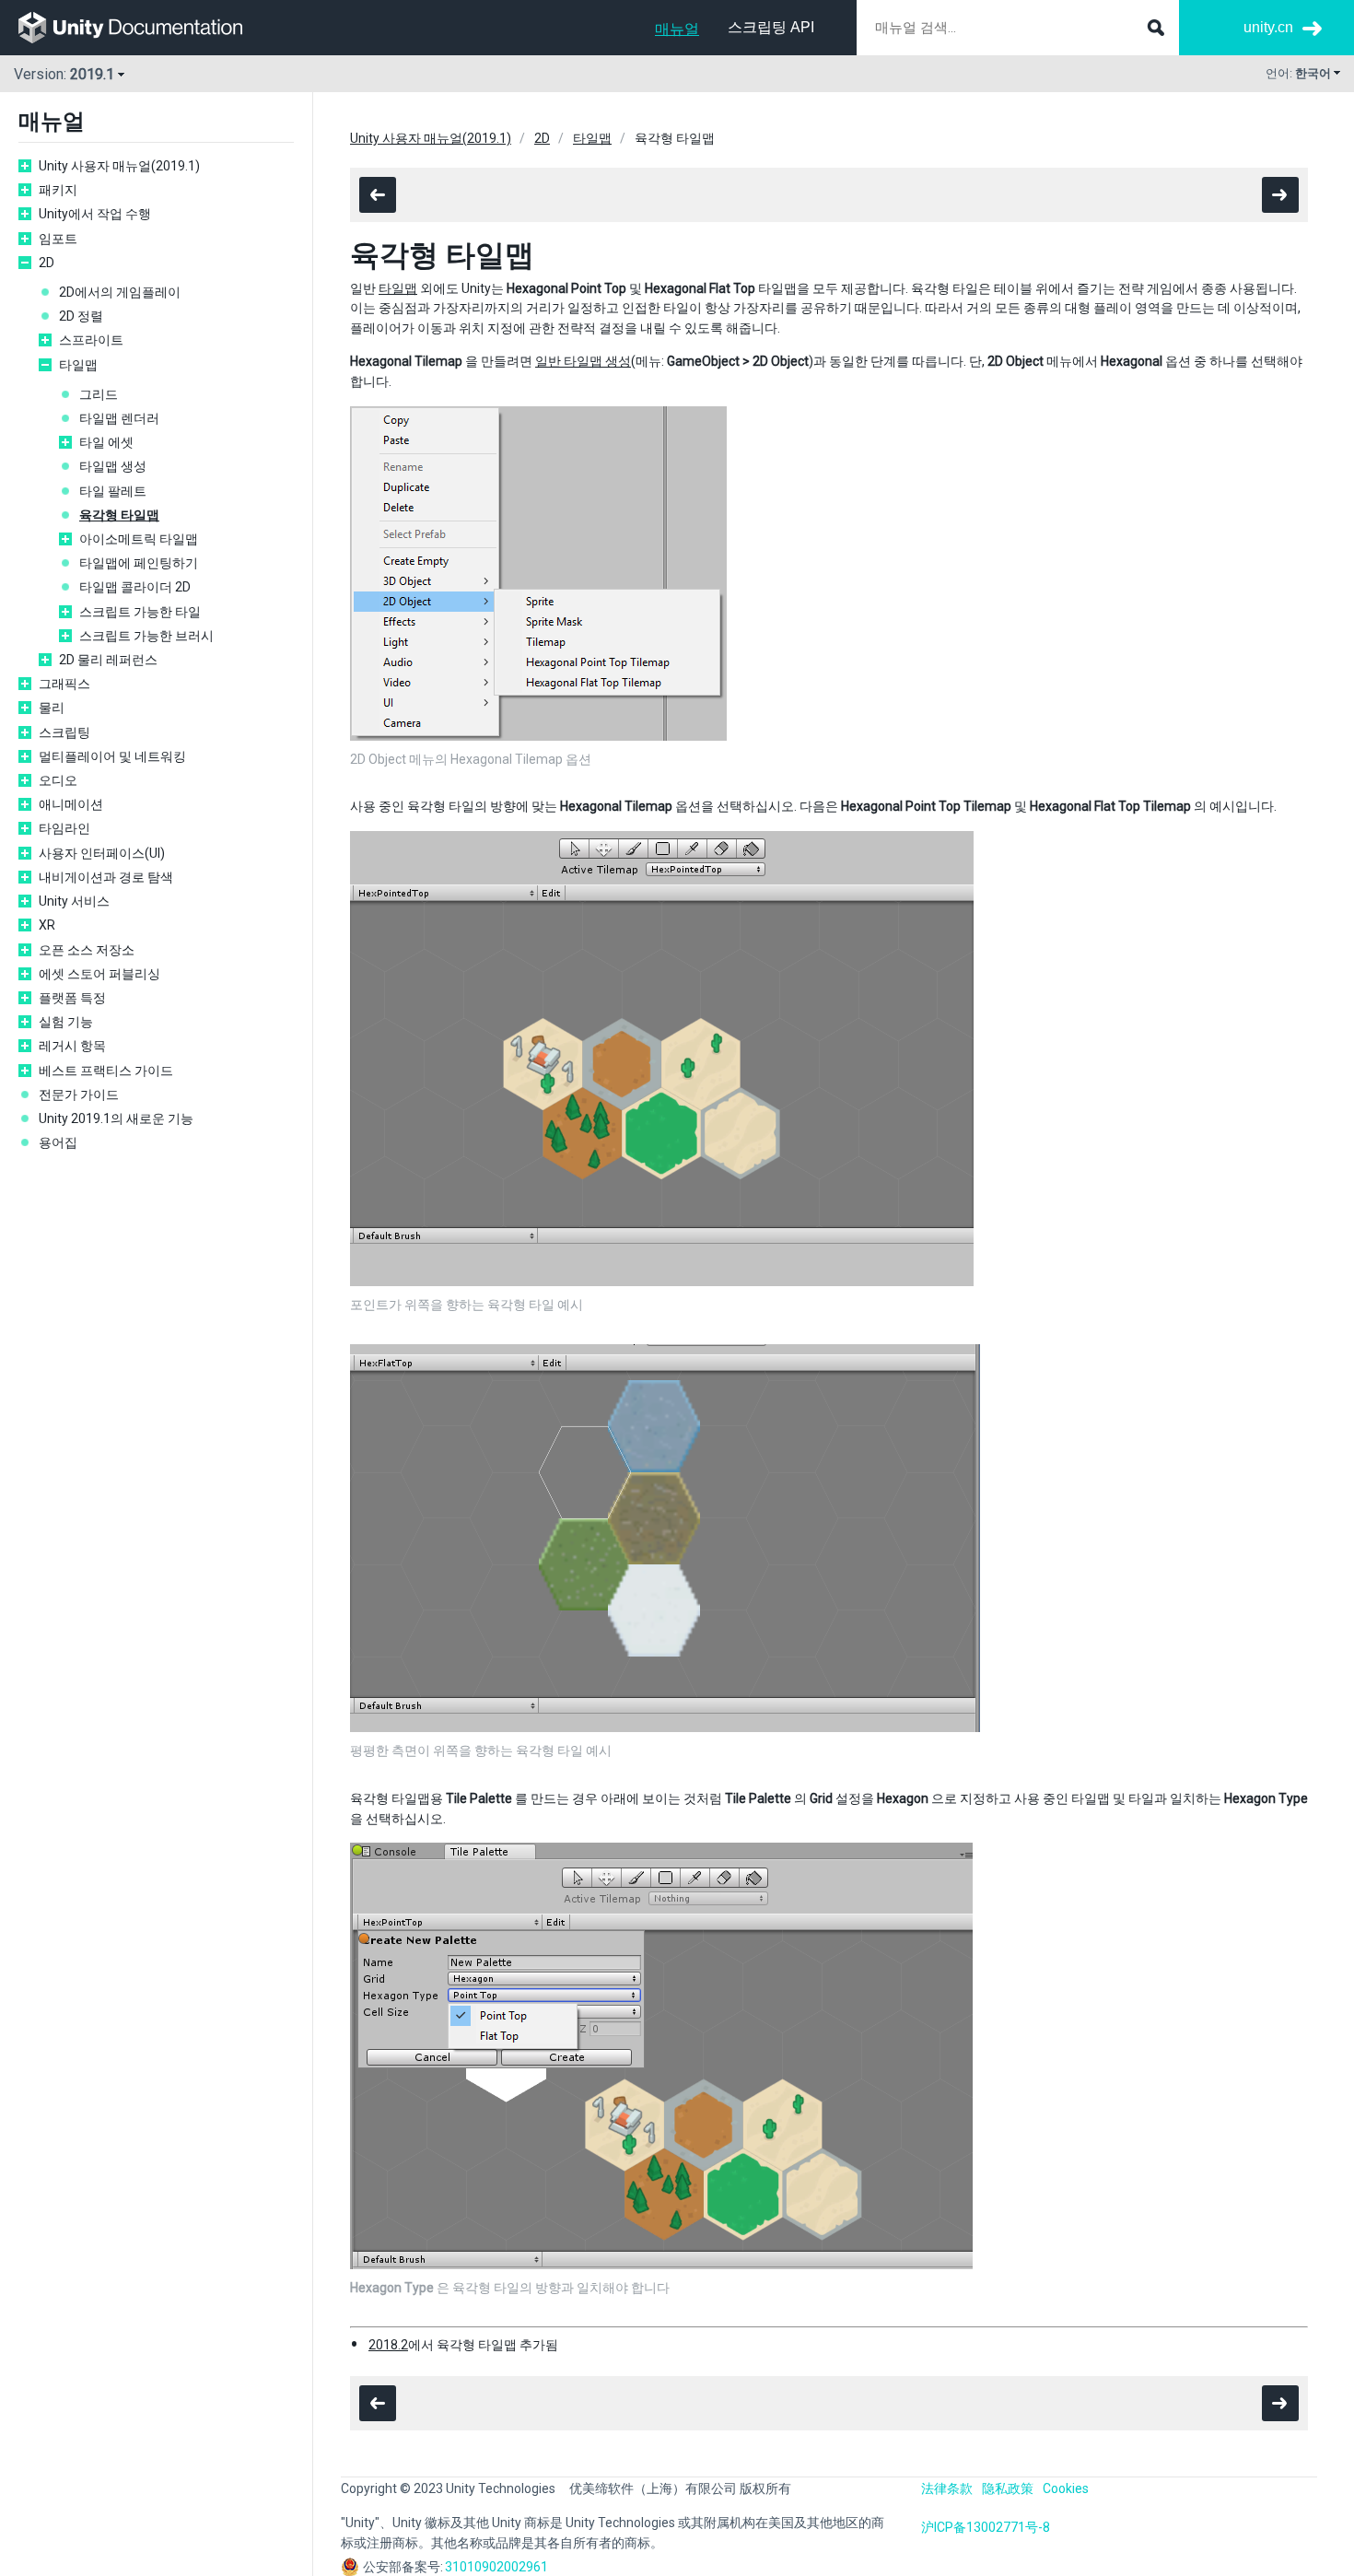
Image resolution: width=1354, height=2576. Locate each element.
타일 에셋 (106, 442)
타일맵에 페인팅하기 (139, 563)
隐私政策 (1008, 2488)
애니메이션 (71, 804)
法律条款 (947, 2488)
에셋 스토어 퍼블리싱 (99, 974)
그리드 (99, 394)
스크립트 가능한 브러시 (146, 636)
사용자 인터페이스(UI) (102, 853)
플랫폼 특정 (72, 998)
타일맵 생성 (113, 466)
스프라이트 (91, 340)
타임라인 (64, 828)
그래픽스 (64, 684)
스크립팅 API (771, 27)
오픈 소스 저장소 (87, 950)
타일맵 (78, 365)
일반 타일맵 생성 (583, 361)
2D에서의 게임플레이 (120, 292)
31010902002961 (496, 2567)
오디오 (58, 780)
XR (47, 925)
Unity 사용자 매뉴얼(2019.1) (119, 166)
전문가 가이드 (79, 1095)
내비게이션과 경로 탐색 (106, 877)
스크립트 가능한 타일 (140, 612)
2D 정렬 (81, 316)
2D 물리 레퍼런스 (108, 660)
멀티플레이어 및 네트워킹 (112, 756)
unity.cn (1268, 27)
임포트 (58, 239)
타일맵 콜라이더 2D (135, 587)
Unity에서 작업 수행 (95, 214)
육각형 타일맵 (119, 515)
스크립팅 (64, 732)
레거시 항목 (72, 1046)
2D (47, 263)
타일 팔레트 (113, 491)
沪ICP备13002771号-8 (986, 2527)
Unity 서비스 (74, 901)
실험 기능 (66, 1022)
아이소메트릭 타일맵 (139, 539)
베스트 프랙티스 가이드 (106, 1071)
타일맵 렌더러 (119, 418)
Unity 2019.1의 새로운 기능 (116, 1118)
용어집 (58, 1142)
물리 (52, 708)
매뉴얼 (677, 29)
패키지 (58, 190)
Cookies (1066, 2488)
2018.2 (388, 2345)
